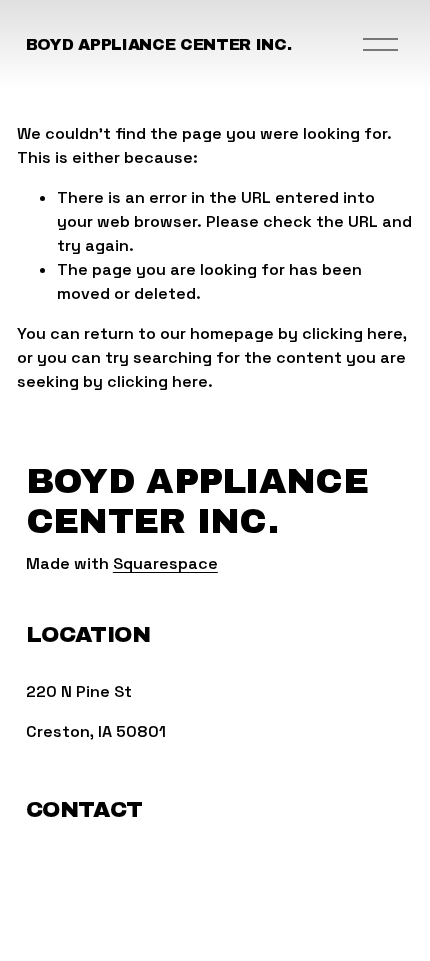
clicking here (352, 333)
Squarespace (165, 563)
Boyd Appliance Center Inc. (159, 44)
